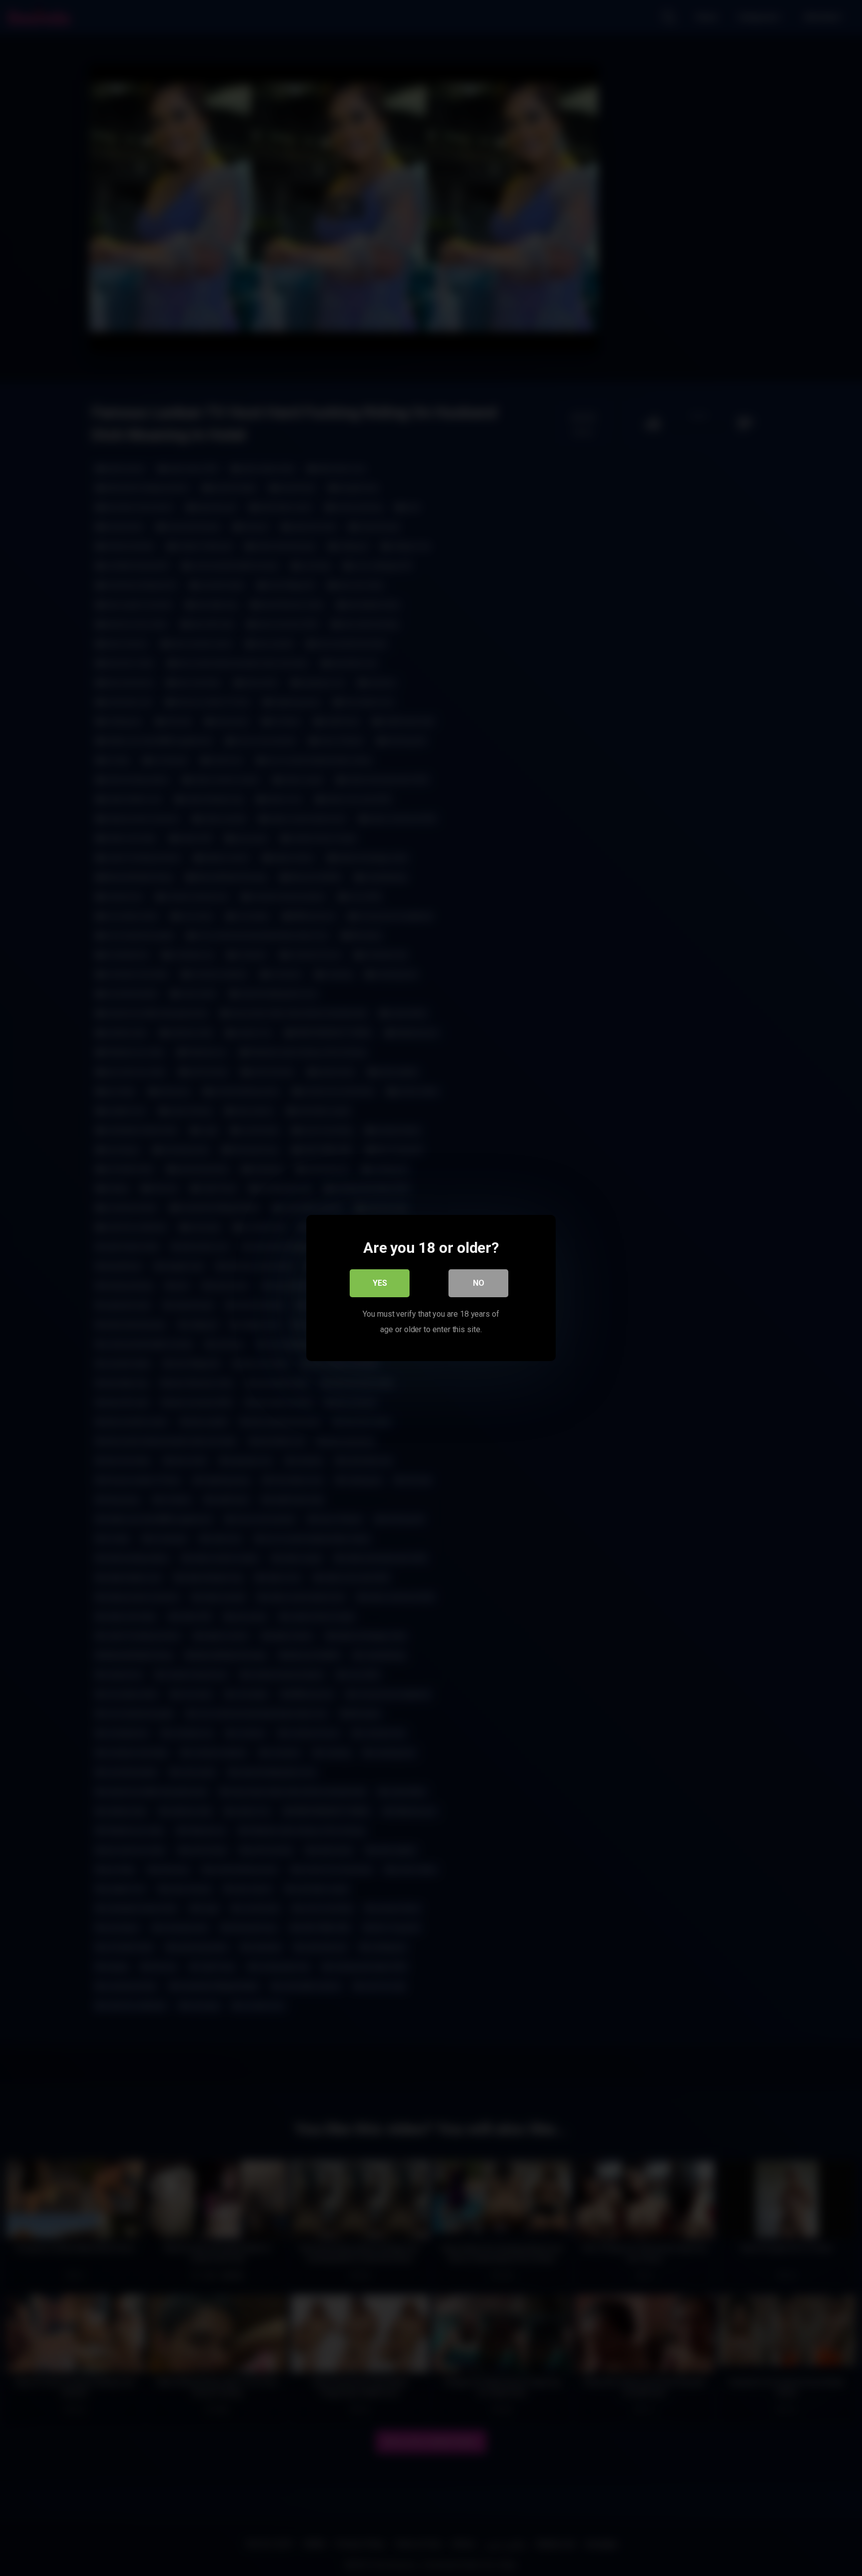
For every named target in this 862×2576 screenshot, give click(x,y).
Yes (380, 1283)
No (479, 1283)
